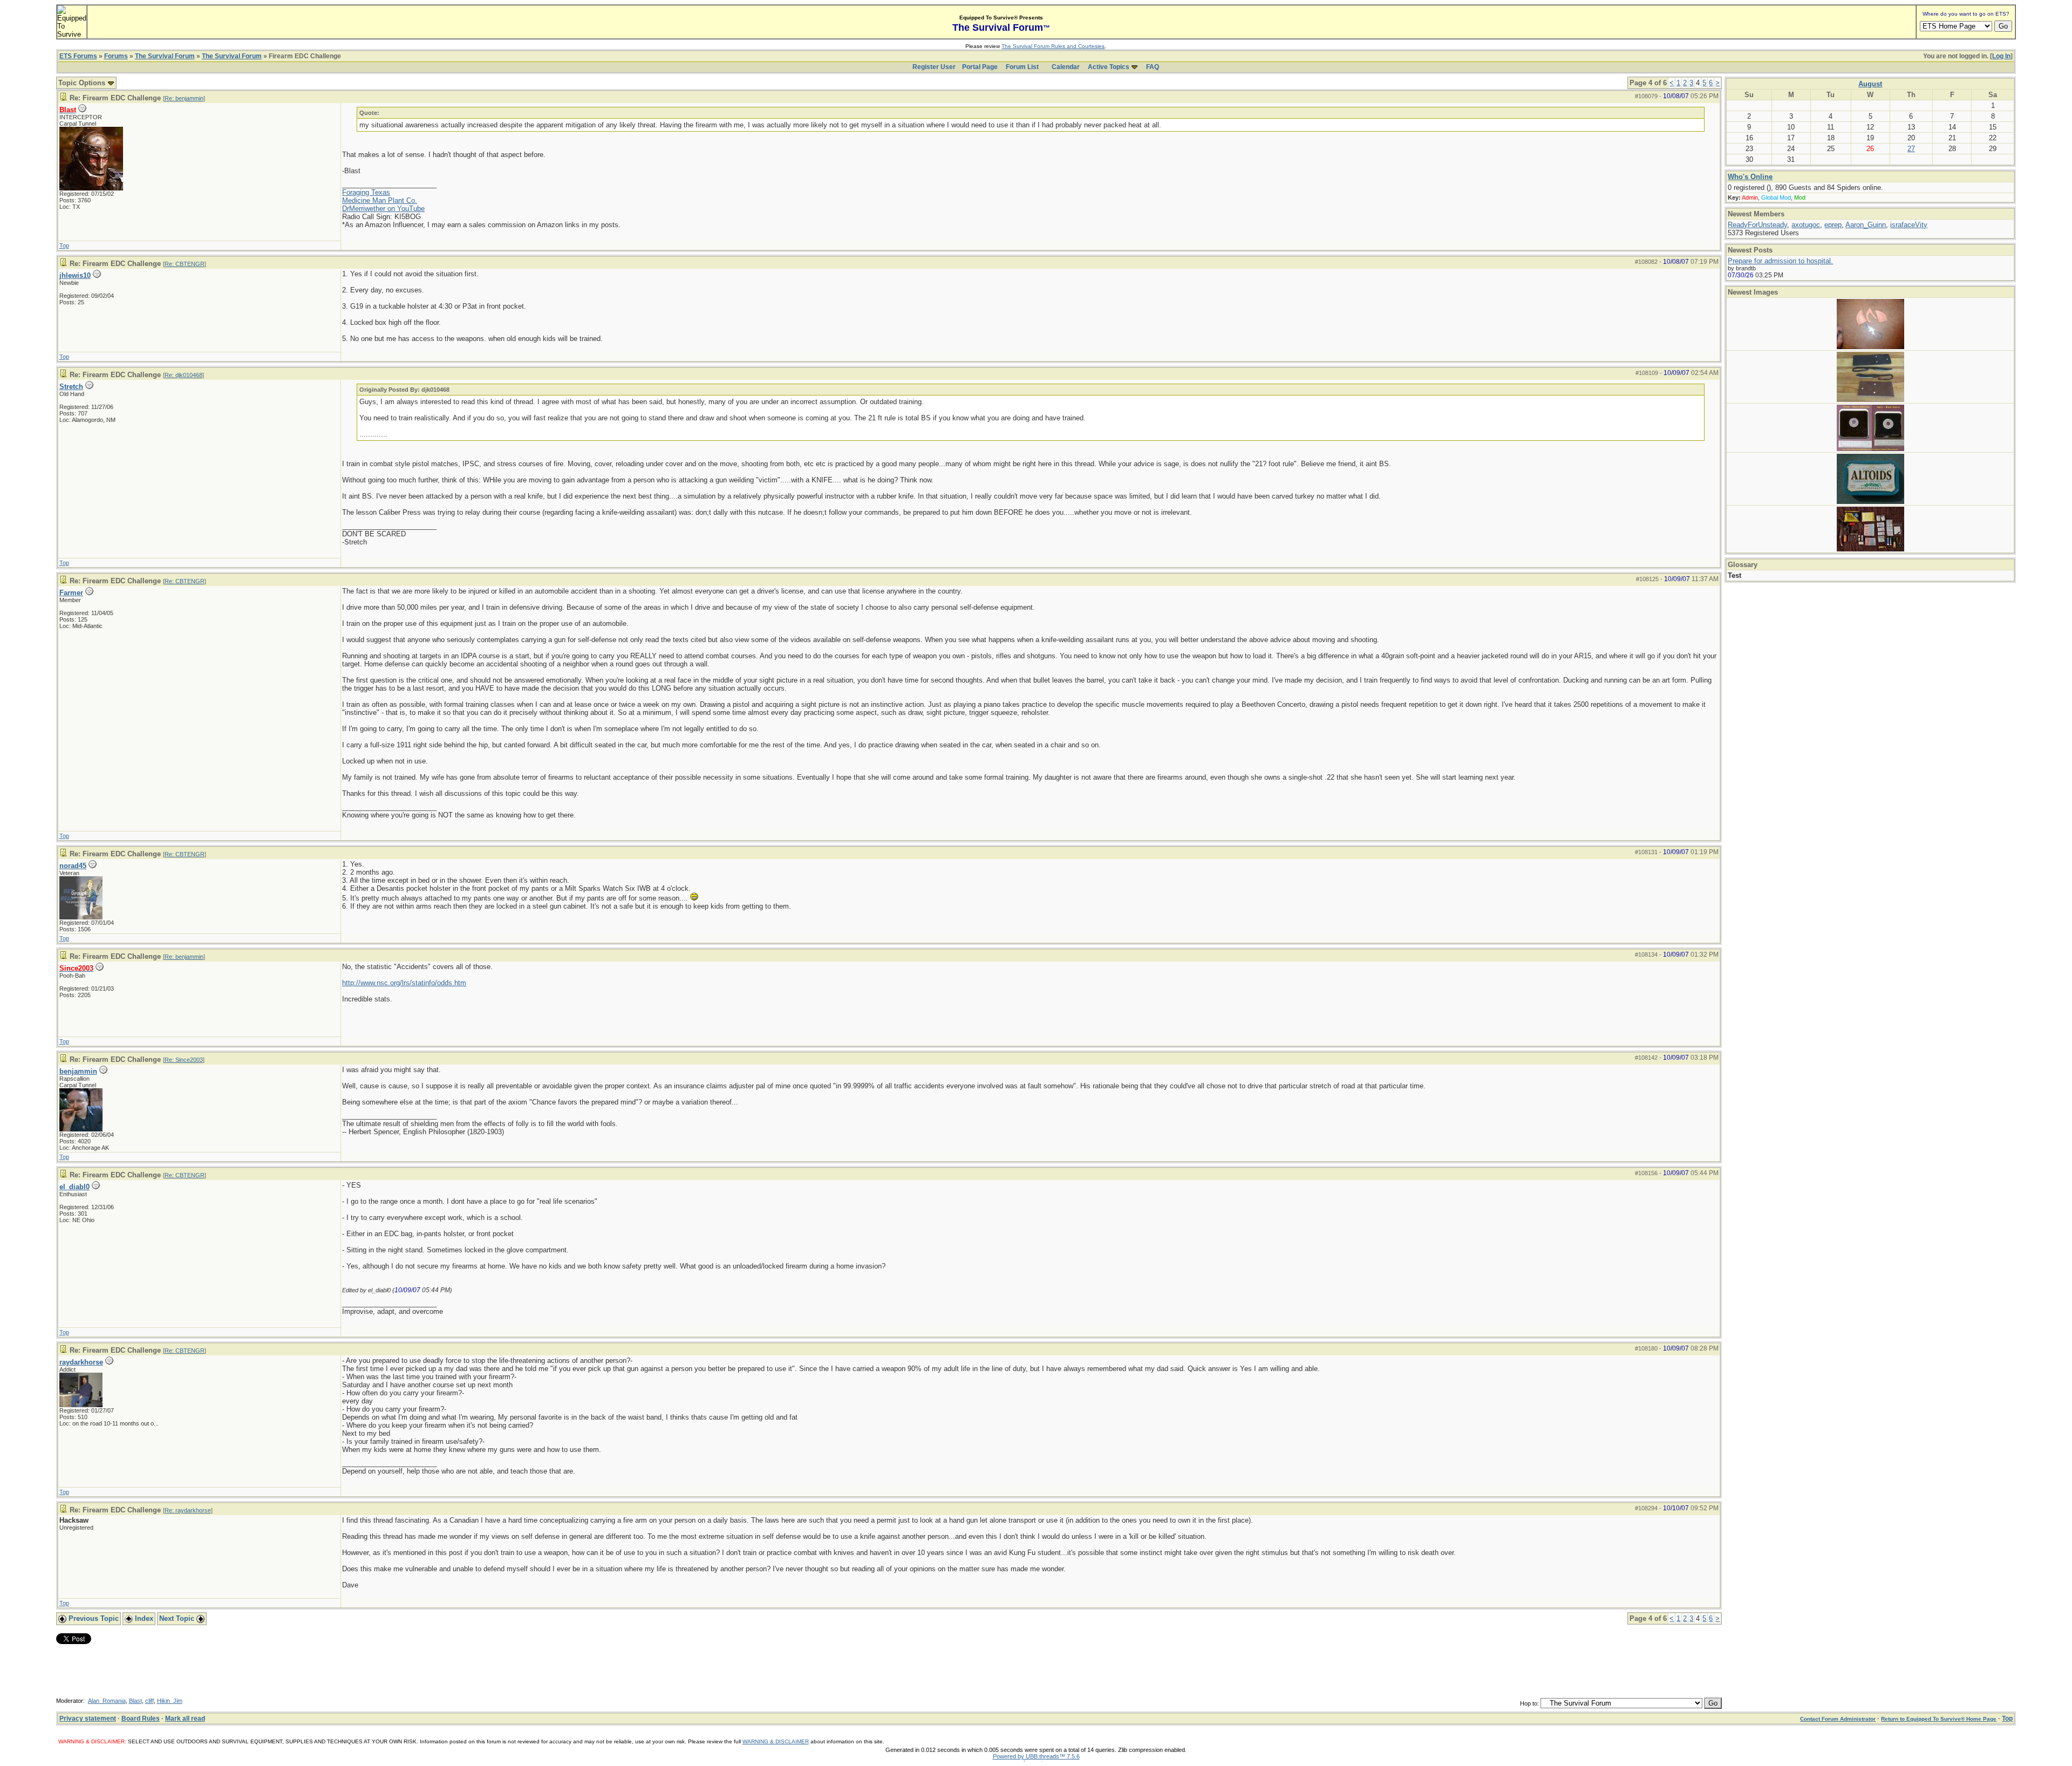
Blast (135, 1701)
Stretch (71, 387)
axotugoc (1806, 225)
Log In (2001, 56)
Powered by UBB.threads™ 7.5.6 (1036, 1756)
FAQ (1153, 67)
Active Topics (1109, 67)
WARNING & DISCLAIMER (776, 1741)
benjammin (78, 1071)
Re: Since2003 (184, 1060)
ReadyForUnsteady (1757, 225)
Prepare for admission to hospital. (1780, 261)
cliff (149, 1701)
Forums (116, 56)
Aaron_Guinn (1866, 225)
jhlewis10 (75, 275)
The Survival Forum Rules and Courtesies (1053, 46)
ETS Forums (78, 56)
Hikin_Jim (170, 1701)
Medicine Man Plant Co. (380, 200)
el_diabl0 (74, 1187)
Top (64, 246)
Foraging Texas (366, 192)
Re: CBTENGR (185, 264)
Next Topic (178, 1618)
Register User (934, 67)
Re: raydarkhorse (188, 1510)
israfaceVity (1909, 225)
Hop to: (1529, 1703)
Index (143, 1618)
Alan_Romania (107, 1701)
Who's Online (1750, 177)
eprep (1833, 225)
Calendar (1066, 67)
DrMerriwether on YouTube (383, 209)
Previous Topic (93, 1618)
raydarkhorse (81, 1362)
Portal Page (980, 67)
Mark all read (185, 1719)
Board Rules (141, 1719)
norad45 (73, 866)
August (1870, 84)
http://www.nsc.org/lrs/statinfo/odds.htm (404, 983)
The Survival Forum (165, 56)
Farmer (71, 593)
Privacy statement (88, 1719)
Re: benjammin (184, 98)
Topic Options (83, 83)
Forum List (1022, 67)
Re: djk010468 (183, 375)
